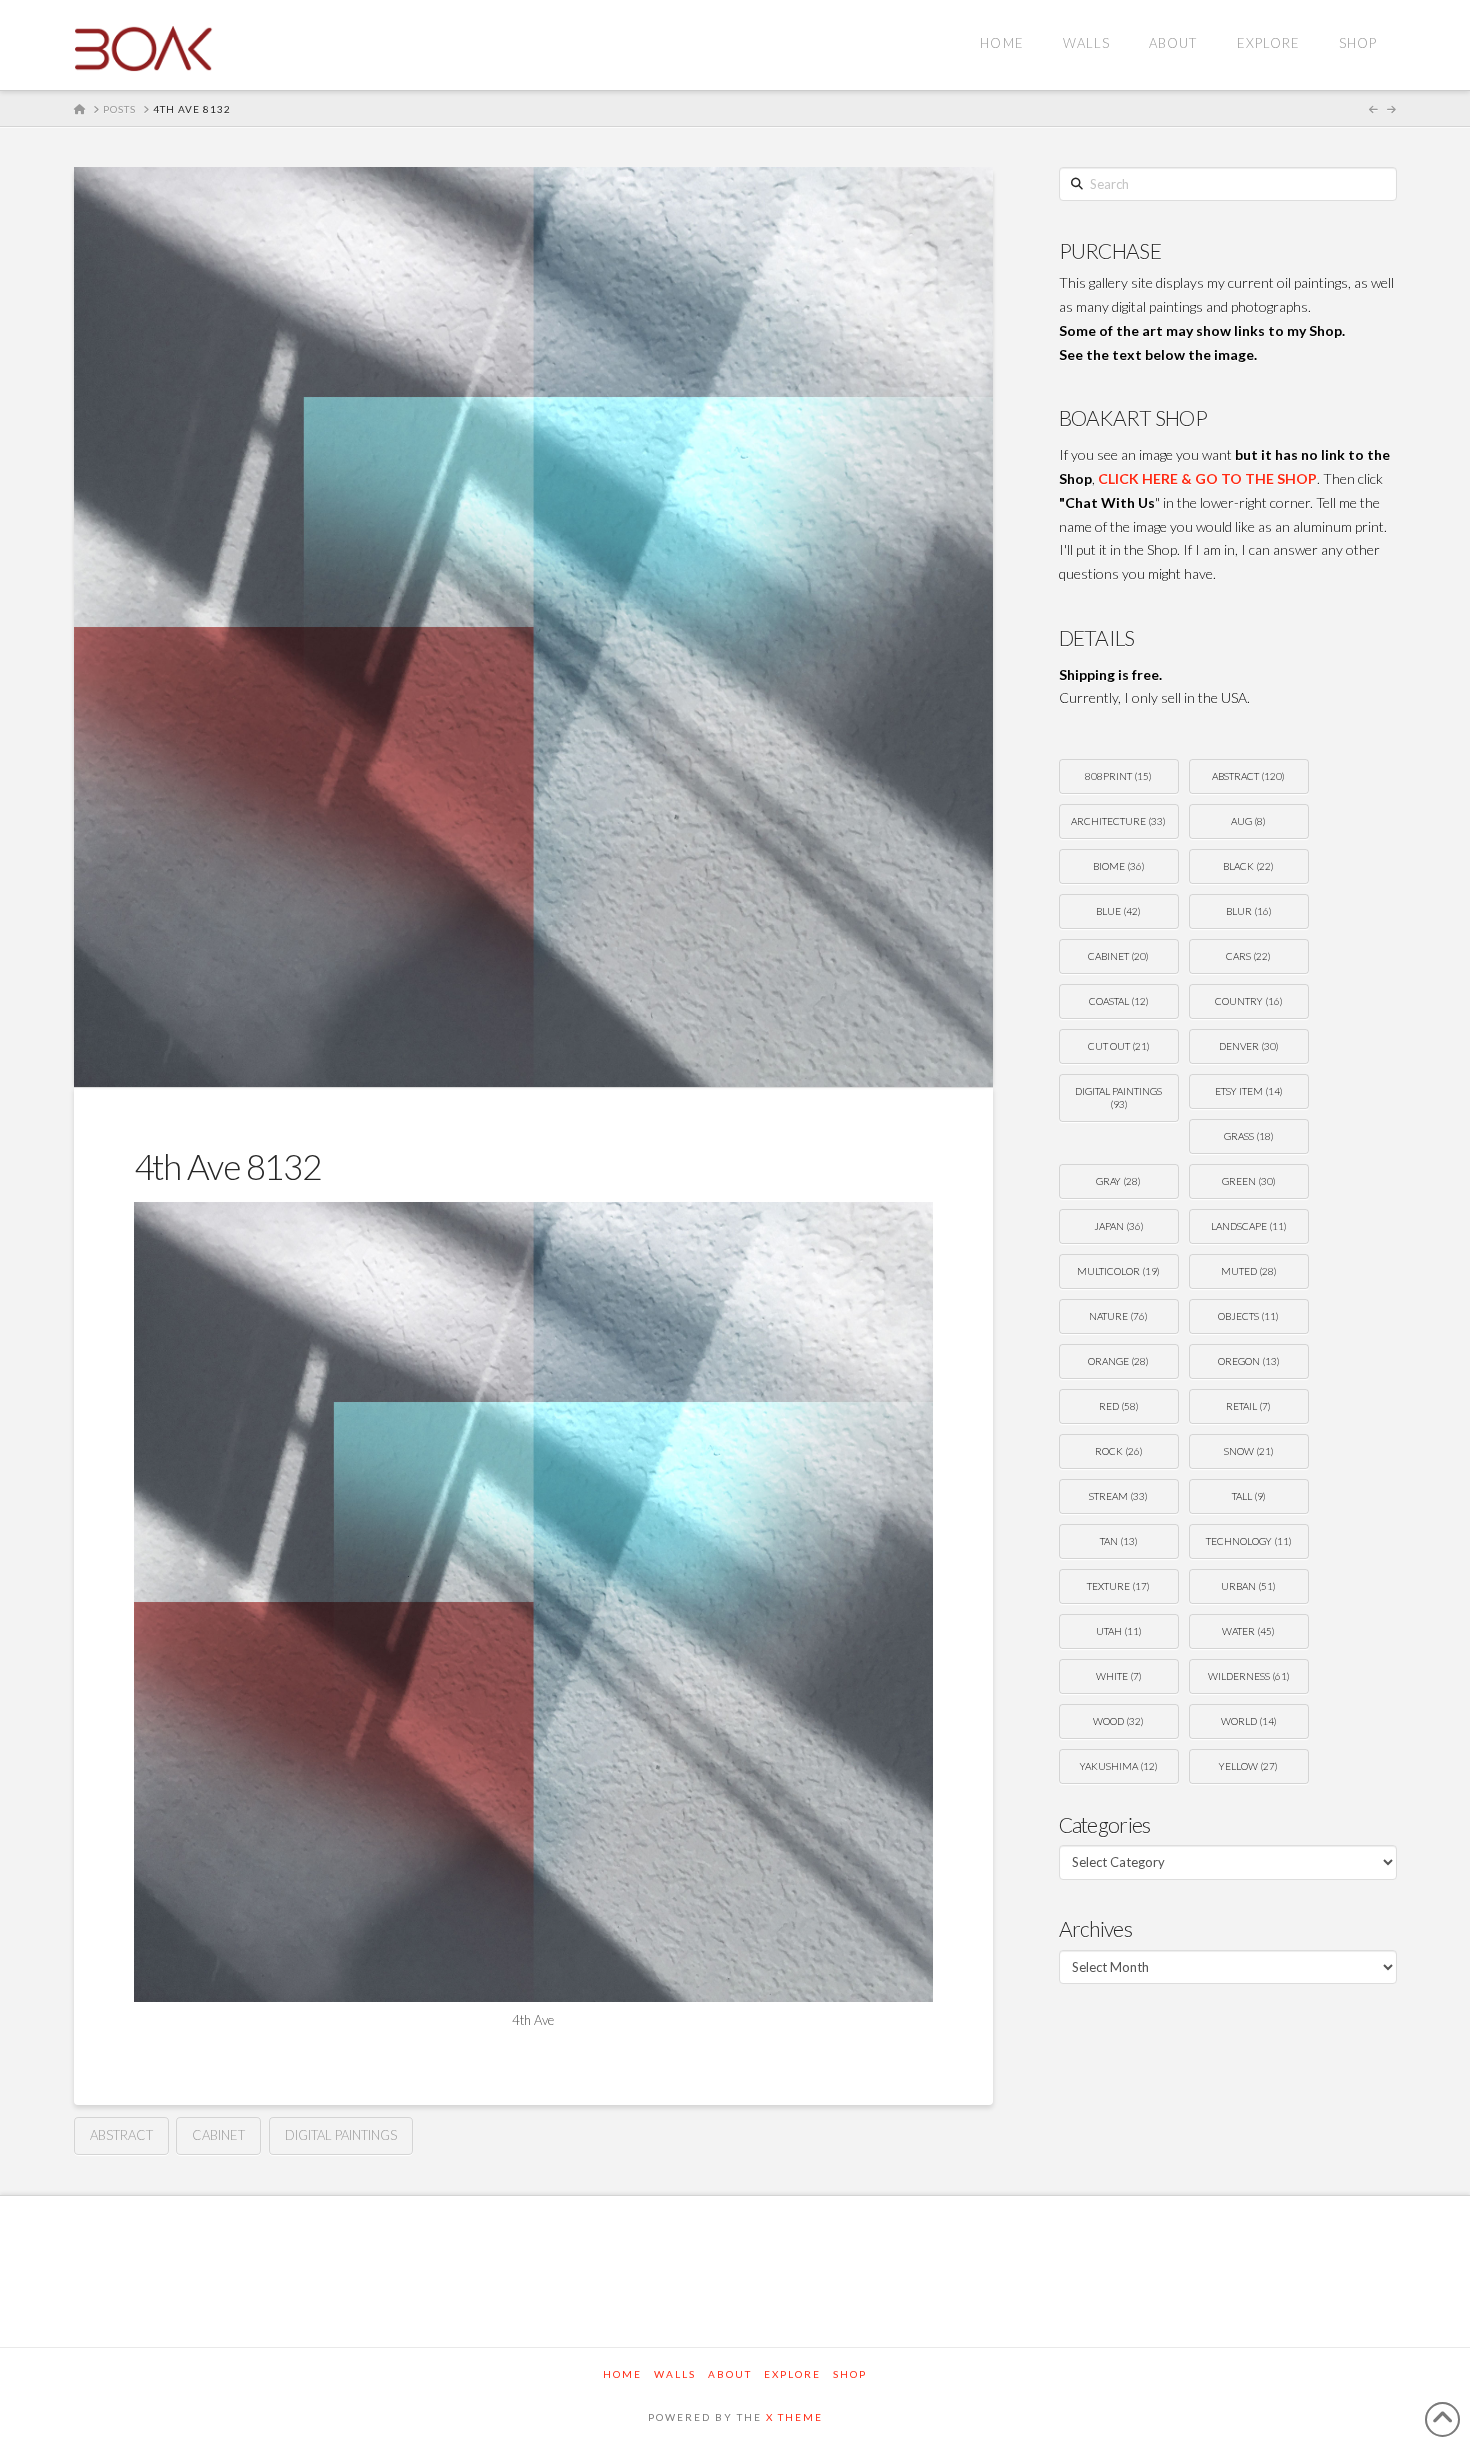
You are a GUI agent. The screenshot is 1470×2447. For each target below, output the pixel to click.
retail (1248, 1406)
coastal (1119, 1001)
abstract (121, 2135)
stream (1118, 1496)
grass (1249, 1136)
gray (1118, 1181)
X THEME (794, 2417)
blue (1118, 911)
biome (1119, 866)
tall (1249, 1496)
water (1248, 1631)
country (1249, 1001)
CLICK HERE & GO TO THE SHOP (1207, 478)
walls (675, 2374)
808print (1118, 776)
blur (1249, 911)
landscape (1249, 1226)
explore (792, 2374)
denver (1249, 1046)
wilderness (1249, 1676)
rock (1119, 1451)
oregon (1249, 1361)
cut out (1119, 1046)
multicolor (1118, 1271)
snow (1249, 1451)
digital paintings (341, 2135)
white (1119, 1676)
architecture (1118, 821)
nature (1118, 1316)
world (1249, 1721)
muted (1249, 1271)
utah (1119, 1631)
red (1119, 1406)
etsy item (1249, 1091)
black (1248, 866)
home (622, 2374)
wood (1118, 1721)
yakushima (1119, 1766)
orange (1118, 1361)
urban (1248, 1586)
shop (850, 2374)
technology (1249, 1541)
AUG (1248, 821)
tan (1119, 1541)
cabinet (218, 2135)
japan (1119, 1226)
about (730, 2374)
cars (1248, 956)
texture (1118, 1586)
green (1249, 1181)
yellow (1248, 1766)
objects (1248, 1316)
